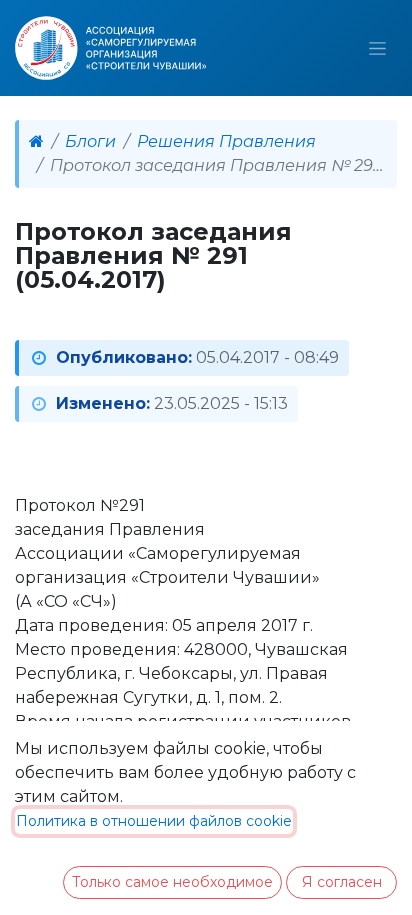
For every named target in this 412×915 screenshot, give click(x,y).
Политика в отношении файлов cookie (154, 821)
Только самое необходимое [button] (172, 882)
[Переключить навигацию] (377, 48)
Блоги (90, 141)
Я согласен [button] (342, 882)
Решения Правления (226, 141)
